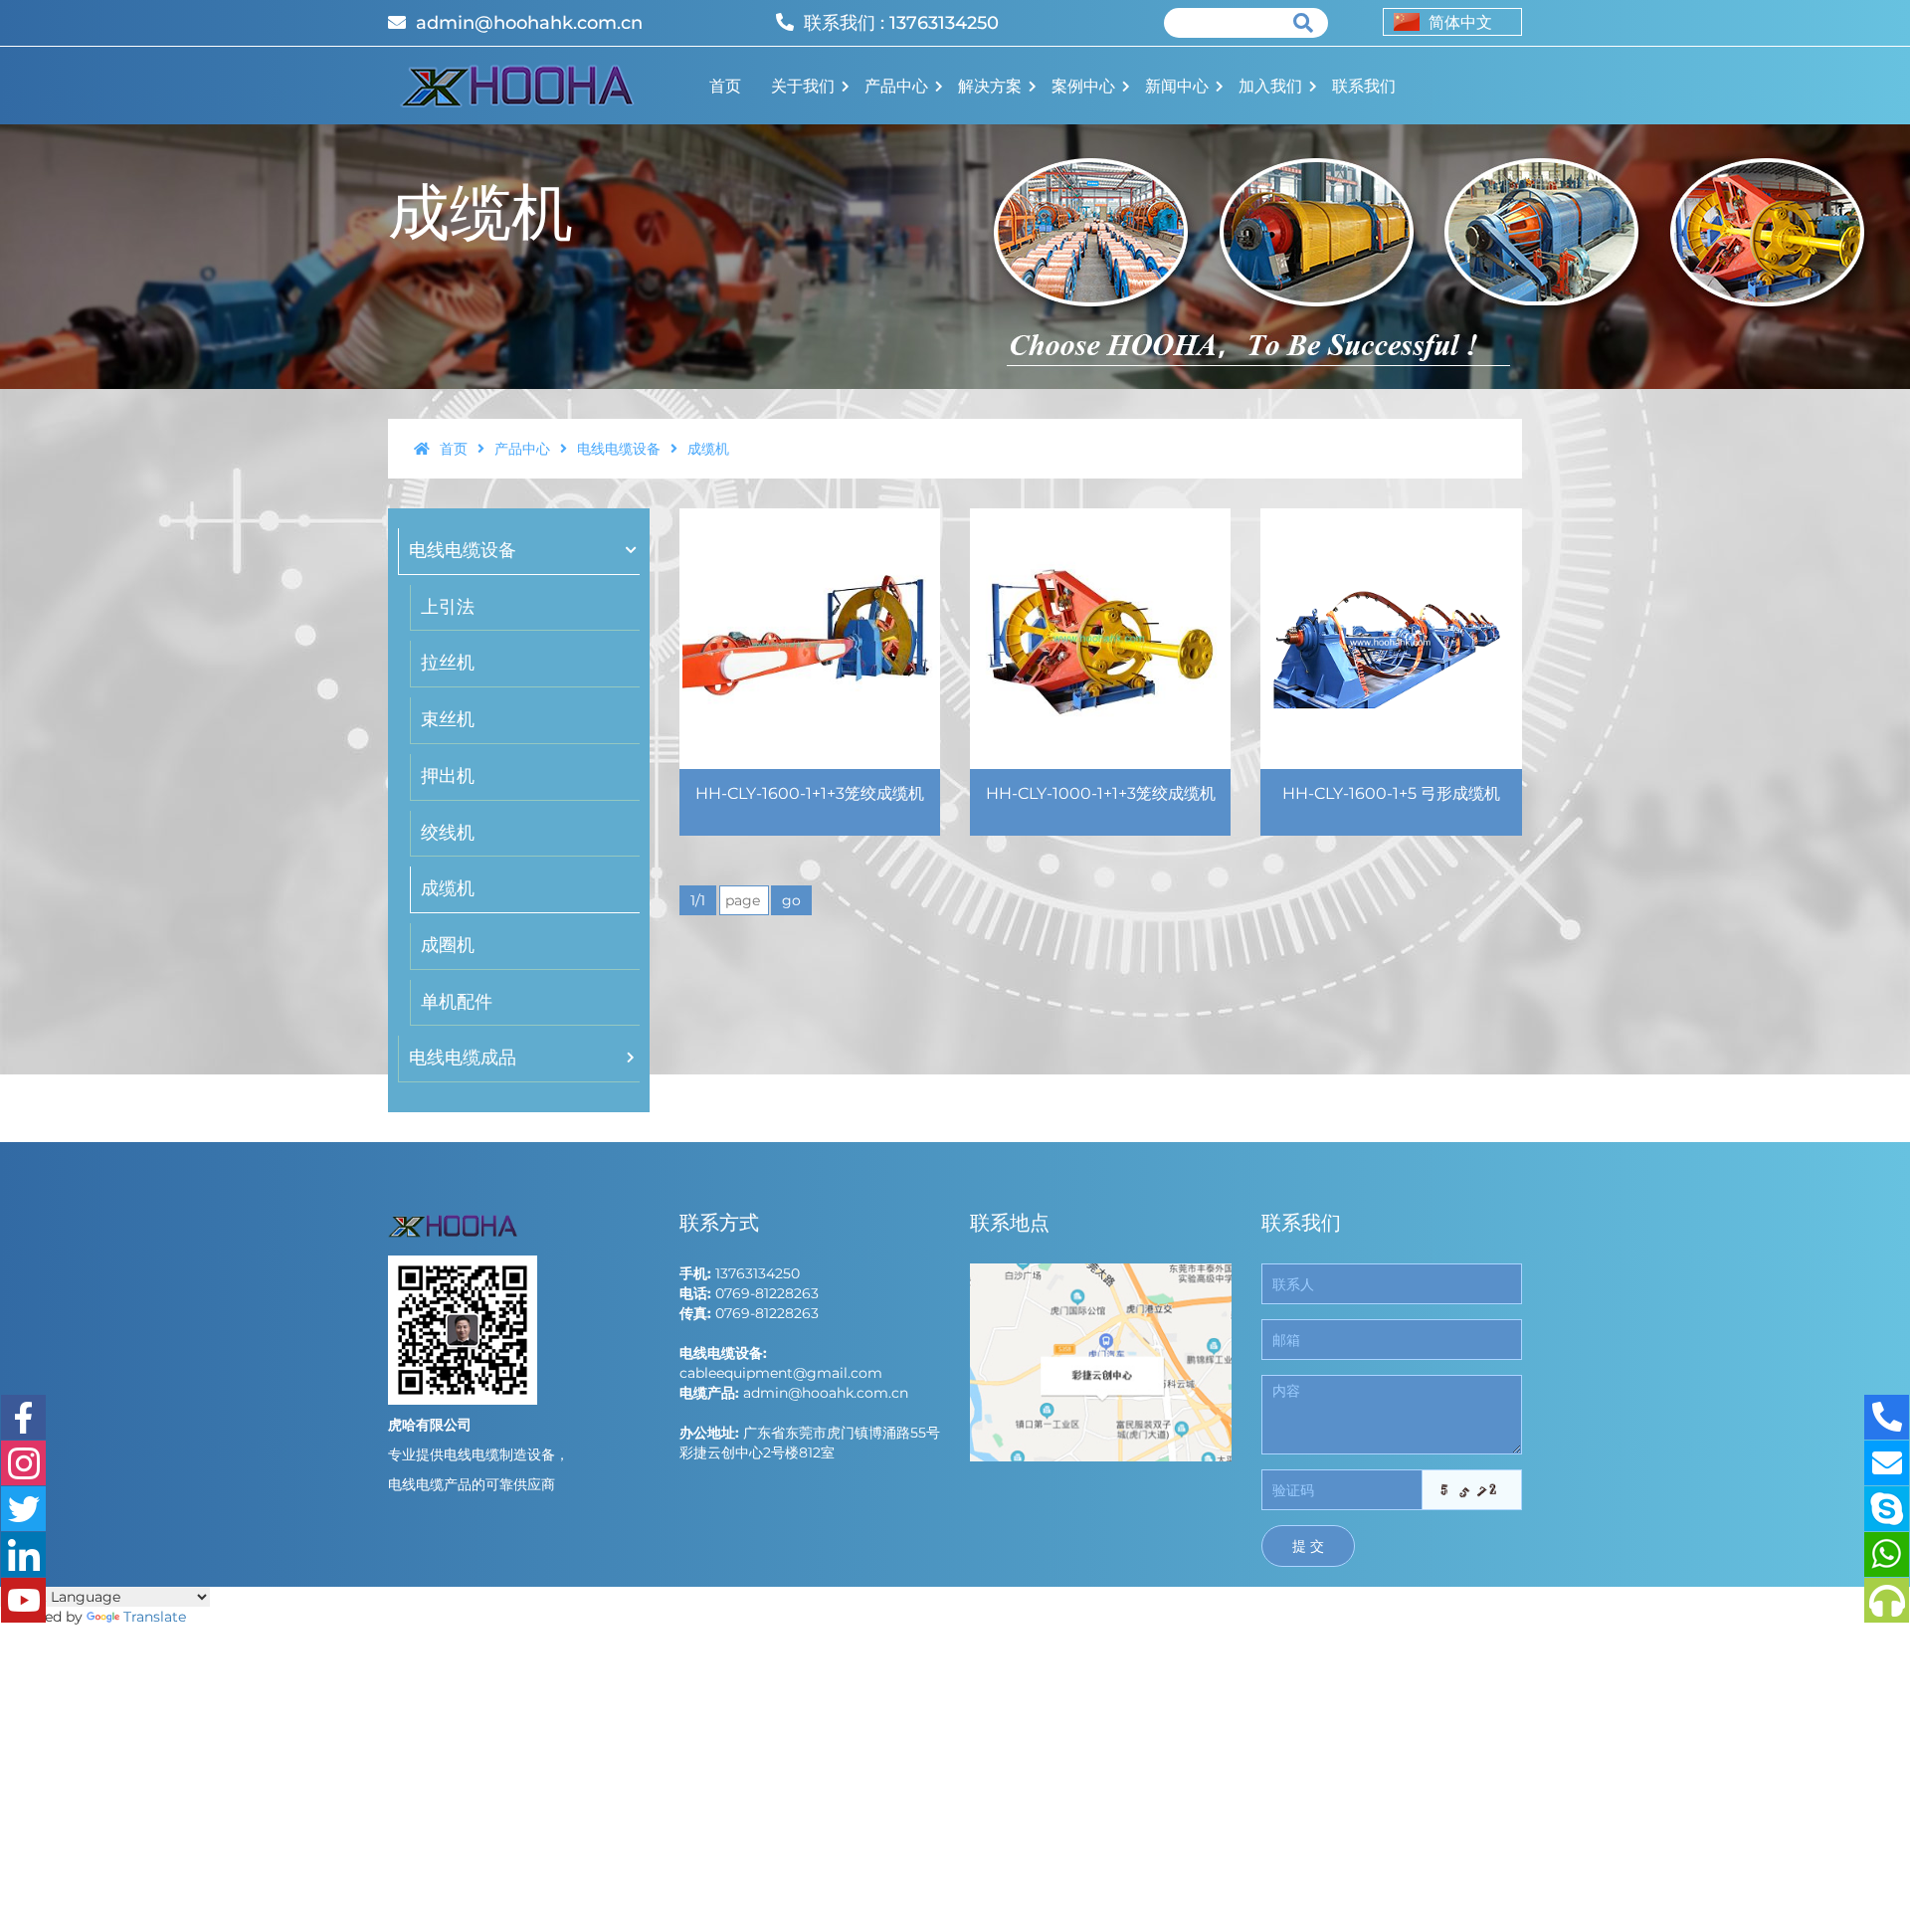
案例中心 (1083, 86)
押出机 (448, 776)
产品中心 (896, 86)
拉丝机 (448, 663)
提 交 (1308, 1546)
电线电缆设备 (621, 449)
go (791, 900)
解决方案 (990, 86)
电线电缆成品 (463, 1058)
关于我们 (803, 86)
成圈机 (448, 945)
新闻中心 (1177, 86)
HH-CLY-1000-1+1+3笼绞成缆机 (1101, 793)
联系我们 (1364, 86)
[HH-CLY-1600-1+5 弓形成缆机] (1391, 639)
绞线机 (448, 833)
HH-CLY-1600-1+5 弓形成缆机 (1391, 793)
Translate (155, 1617)
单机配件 (457, 1002)
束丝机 (448, 719)
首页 (725, 86)
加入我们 (1270, 86)
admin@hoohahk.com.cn (529, 23)
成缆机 (448, 888)
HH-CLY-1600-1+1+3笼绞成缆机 (810, 793)
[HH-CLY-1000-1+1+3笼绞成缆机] (1100, 639)
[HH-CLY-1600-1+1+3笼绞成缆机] (810, 639)
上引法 (448, 607)
